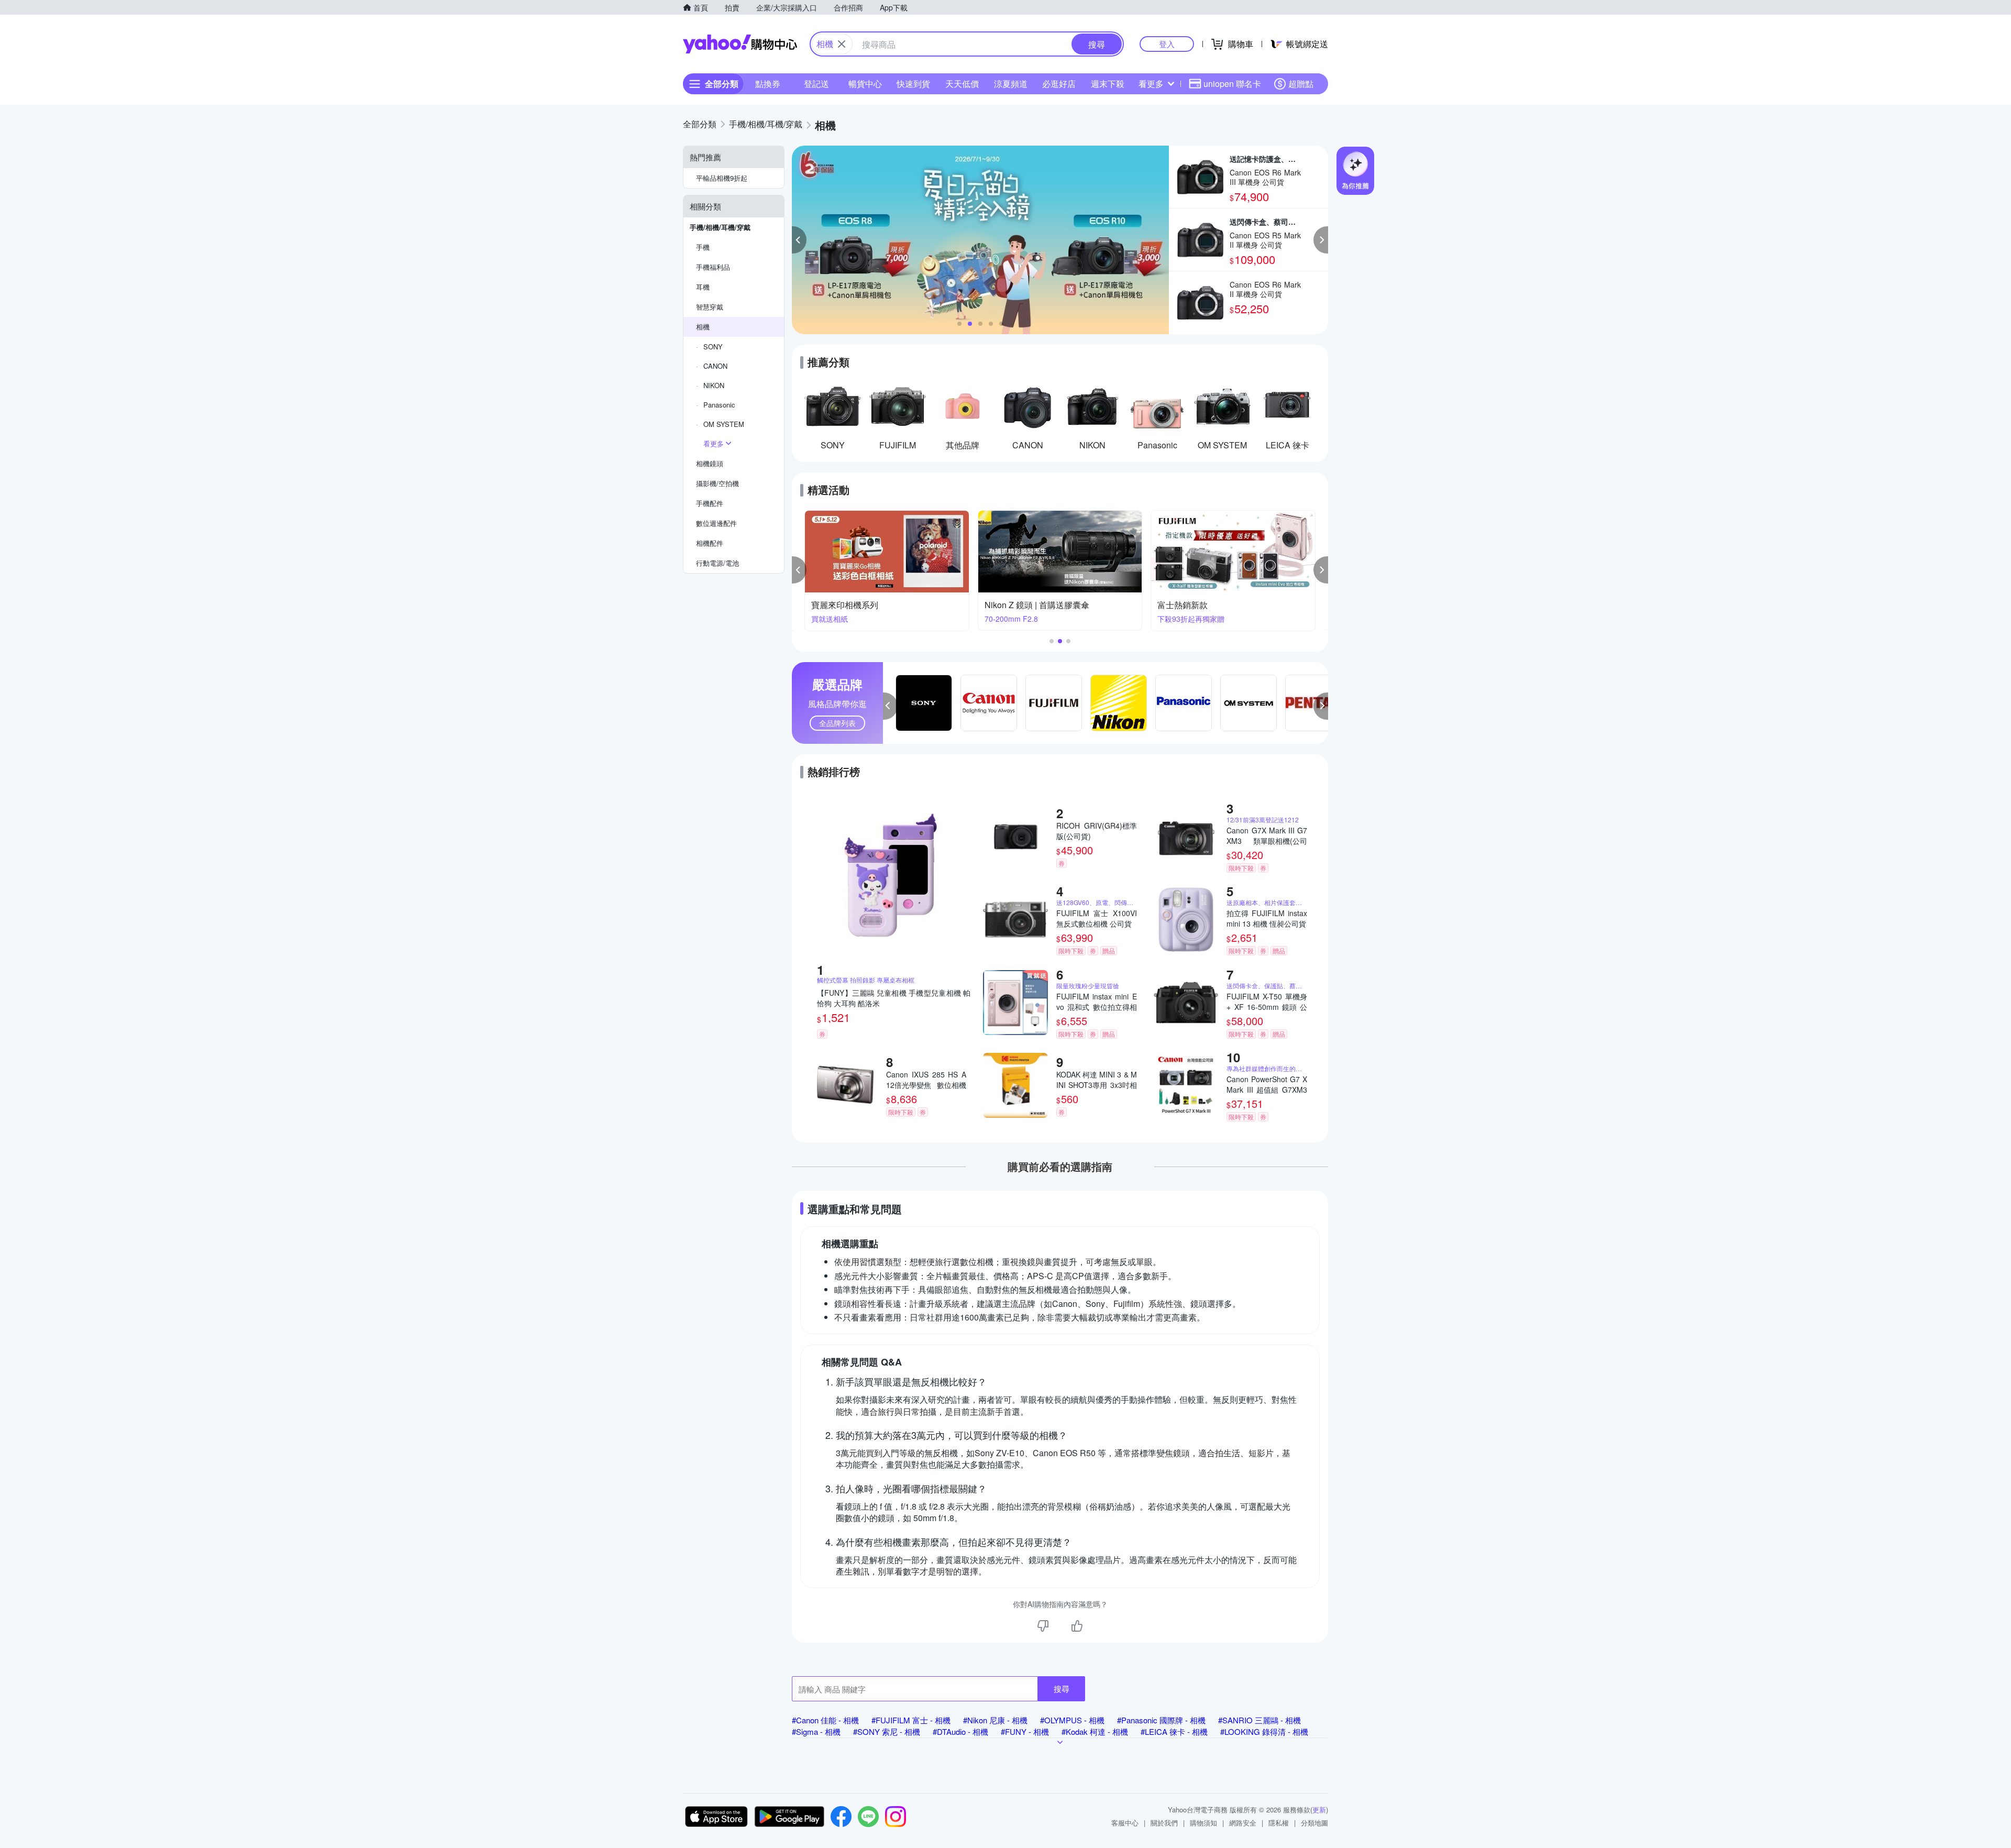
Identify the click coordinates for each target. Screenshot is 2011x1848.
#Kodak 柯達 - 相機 (1095, 1731)
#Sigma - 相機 (816, 1731)
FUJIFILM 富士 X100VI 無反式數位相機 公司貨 (1097, 918)
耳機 (703, 287)
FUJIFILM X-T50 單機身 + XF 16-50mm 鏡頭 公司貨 (1267, 1002)
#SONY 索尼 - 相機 (887, 1731)
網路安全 (1243, 1823)
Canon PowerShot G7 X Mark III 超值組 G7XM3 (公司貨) (1267, 1084)
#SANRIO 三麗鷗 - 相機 (1259, 1720)
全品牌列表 (837, 723)
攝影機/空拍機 (717, 483)
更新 (1319, 1809)
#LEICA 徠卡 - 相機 (1174, 1731)
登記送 (816, 84)
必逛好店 (1059, 84)
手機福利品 (713, 267)
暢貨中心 (865, 84)
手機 (703, 247)
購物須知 (1203, 1823)
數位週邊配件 (716, 523)
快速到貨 (913, 84)
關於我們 (1164, 1823)
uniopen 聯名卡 (1232, 84)
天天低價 (962, 84)
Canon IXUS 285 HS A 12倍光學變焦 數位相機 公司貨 (926, 1080)
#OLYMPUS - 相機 (1072, 1720)
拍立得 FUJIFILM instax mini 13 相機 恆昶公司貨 (1267, 918)
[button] (799, 240)
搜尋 (1062, 1688)
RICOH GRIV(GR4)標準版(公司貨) (1097, 831)
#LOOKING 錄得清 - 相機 (1264, 1731)
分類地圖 (1314, 1823)
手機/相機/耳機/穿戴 (720, 227)
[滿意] (1077, 1626)
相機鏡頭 (710, 463)
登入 (1167, 44)
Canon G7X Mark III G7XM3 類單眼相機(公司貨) (1267, 835)
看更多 (1151, 84)
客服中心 (1125, 1823)
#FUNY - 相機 (1025, 1731)
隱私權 (1279, 1823)
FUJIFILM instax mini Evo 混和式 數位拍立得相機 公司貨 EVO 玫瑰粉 (1097, 1002)
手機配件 (710, 503)
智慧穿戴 (710, 307)
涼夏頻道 (1011, 84)
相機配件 (710, 543)
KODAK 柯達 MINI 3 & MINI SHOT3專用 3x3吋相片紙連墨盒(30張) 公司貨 (1097, 1080)
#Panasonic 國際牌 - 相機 (1161, 1720)
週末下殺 (1108, 84)
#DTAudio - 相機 (960, 1731)
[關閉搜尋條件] (842, 44)
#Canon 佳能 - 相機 (825, 1720)
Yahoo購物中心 (740, 44)
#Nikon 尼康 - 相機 (995, 1720)
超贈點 (1301, 84)
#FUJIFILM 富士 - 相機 (911, 1720)
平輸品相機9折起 (722, 178)
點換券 (768, 84)
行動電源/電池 (717, 563)
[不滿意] (1043, 1626)
